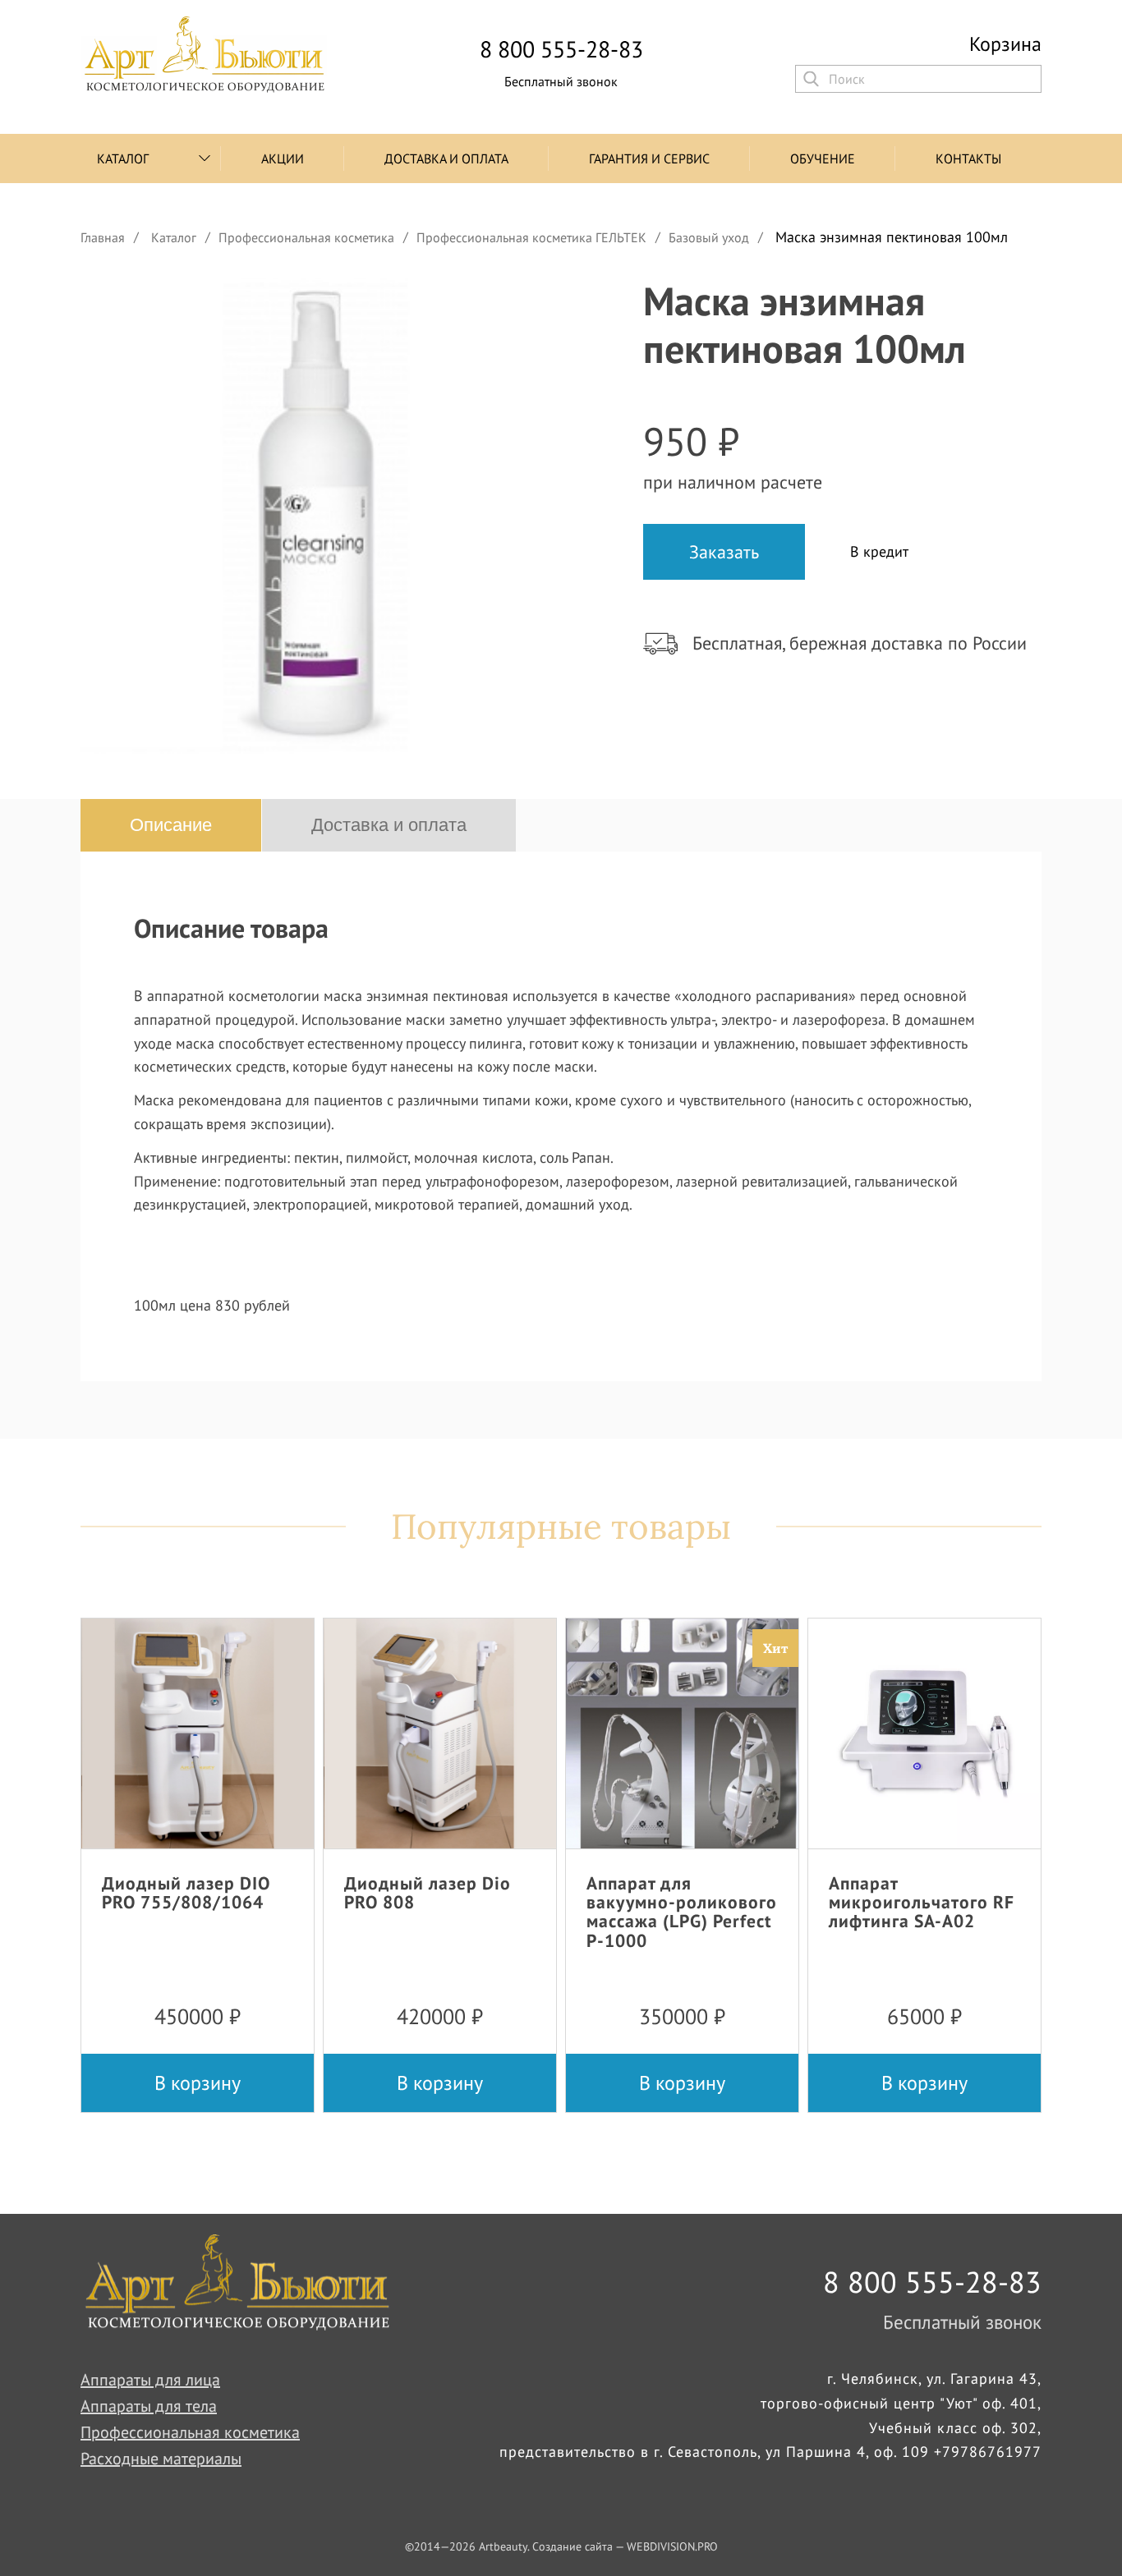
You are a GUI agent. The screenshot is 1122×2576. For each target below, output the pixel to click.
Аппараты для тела (149, 2406)
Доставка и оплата (446, 158)
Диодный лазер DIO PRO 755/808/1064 (186, 1892)
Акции (283, 158)
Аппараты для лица (150, 2380)
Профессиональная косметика (190, 2432)
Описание (171, 825)
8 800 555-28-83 (561, 49)
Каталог (123, 158)
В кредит (879, 551)
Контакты (968, 158)
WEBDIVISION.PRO (672, 2546)
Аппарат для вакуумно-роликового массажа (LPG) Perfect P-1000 (682, 1911)
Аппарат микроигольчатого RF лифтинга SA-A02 (922, 1902)
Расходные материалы (161, 2459)
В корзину (198, 2083)
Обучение (823, 158)
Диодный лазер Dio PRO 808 (428, 1892)
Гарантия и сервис (649, 158)
